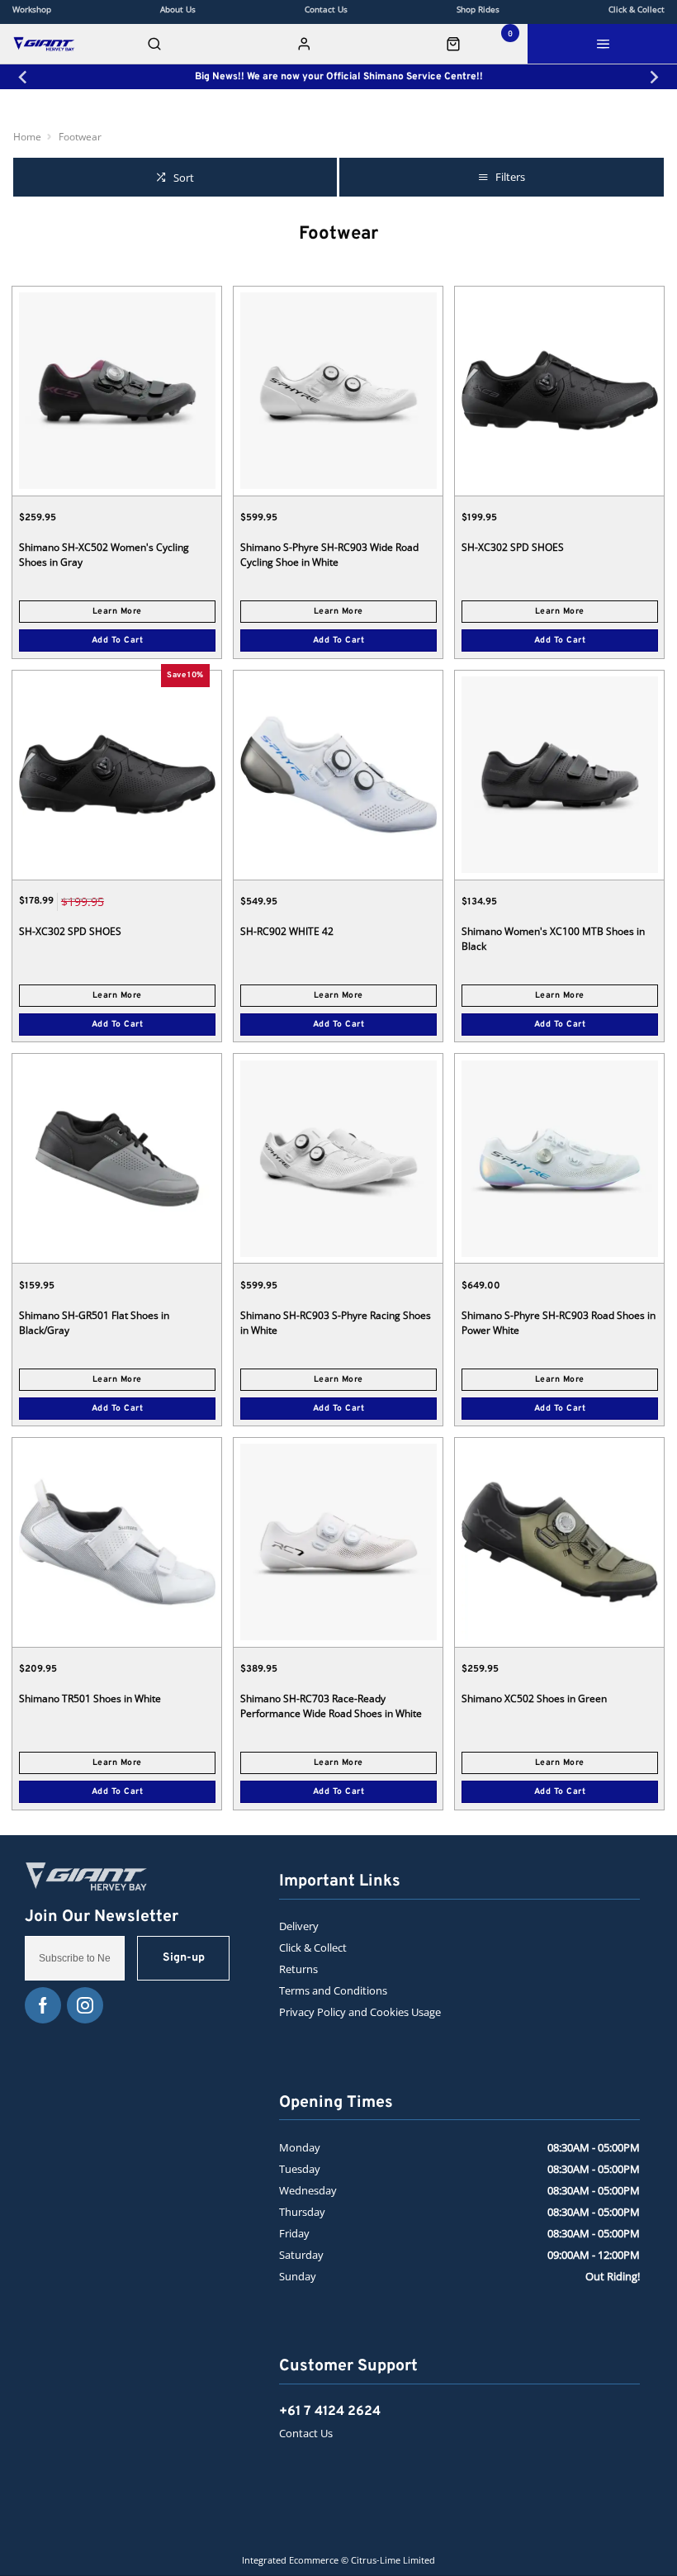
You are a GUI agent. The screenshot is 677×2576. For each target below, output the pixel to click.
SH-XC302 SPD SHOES (513, 547)
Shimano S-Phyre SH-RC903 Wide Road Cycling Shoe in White (329, 555)
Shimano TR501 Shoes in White (90, 1698)
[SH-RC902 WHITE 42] (338, 775)
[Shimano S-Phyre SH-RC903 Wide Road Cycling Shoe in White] (338, 391)
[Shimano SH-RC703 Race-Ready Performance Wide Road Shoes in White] (338, 1542)
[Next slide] (653, 77)
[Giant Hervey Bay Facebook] (43, 2005)
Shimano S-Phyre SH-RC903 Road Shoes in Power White (559, 1323)
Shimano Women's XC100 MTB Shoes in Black (553, 939)
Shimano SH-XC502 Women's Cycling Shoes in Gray (104, 555)
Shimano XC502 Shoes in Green (534, 1698)
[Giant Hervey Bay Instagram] (85, 2005)
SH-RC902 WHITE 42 (287, 931)
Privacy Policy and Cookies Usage (360, 2012)
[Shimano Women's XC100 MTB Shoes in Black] (559, 775)
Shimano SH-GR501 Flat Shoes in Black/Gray (94, 1323)
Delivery (299, 1926)
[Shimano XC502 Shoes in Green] (559, 1542)
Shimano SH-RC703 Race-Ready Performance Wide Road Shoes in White (331, 1706)
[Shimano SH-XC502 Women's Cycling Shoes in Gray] (117, 391)
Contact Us (306, 2433)
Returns (298, 1969)
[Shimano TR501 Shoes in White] (117, 1542)
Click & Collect (313, 1947)
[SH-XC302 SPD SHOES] (559, 391)
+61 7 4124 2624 (330, 2412)
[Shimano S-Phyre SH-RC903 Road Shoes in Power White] (559, 1158)
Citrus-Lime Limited (393, 2560)
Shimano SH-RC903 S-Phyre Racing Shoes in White (336, 1323)
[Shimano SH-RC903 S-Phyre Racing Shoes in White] (338, 1158)
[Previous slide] (24, 77)
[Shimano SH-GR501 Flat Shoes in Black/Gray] (117, 1158)
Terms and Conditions (333, 1990)
